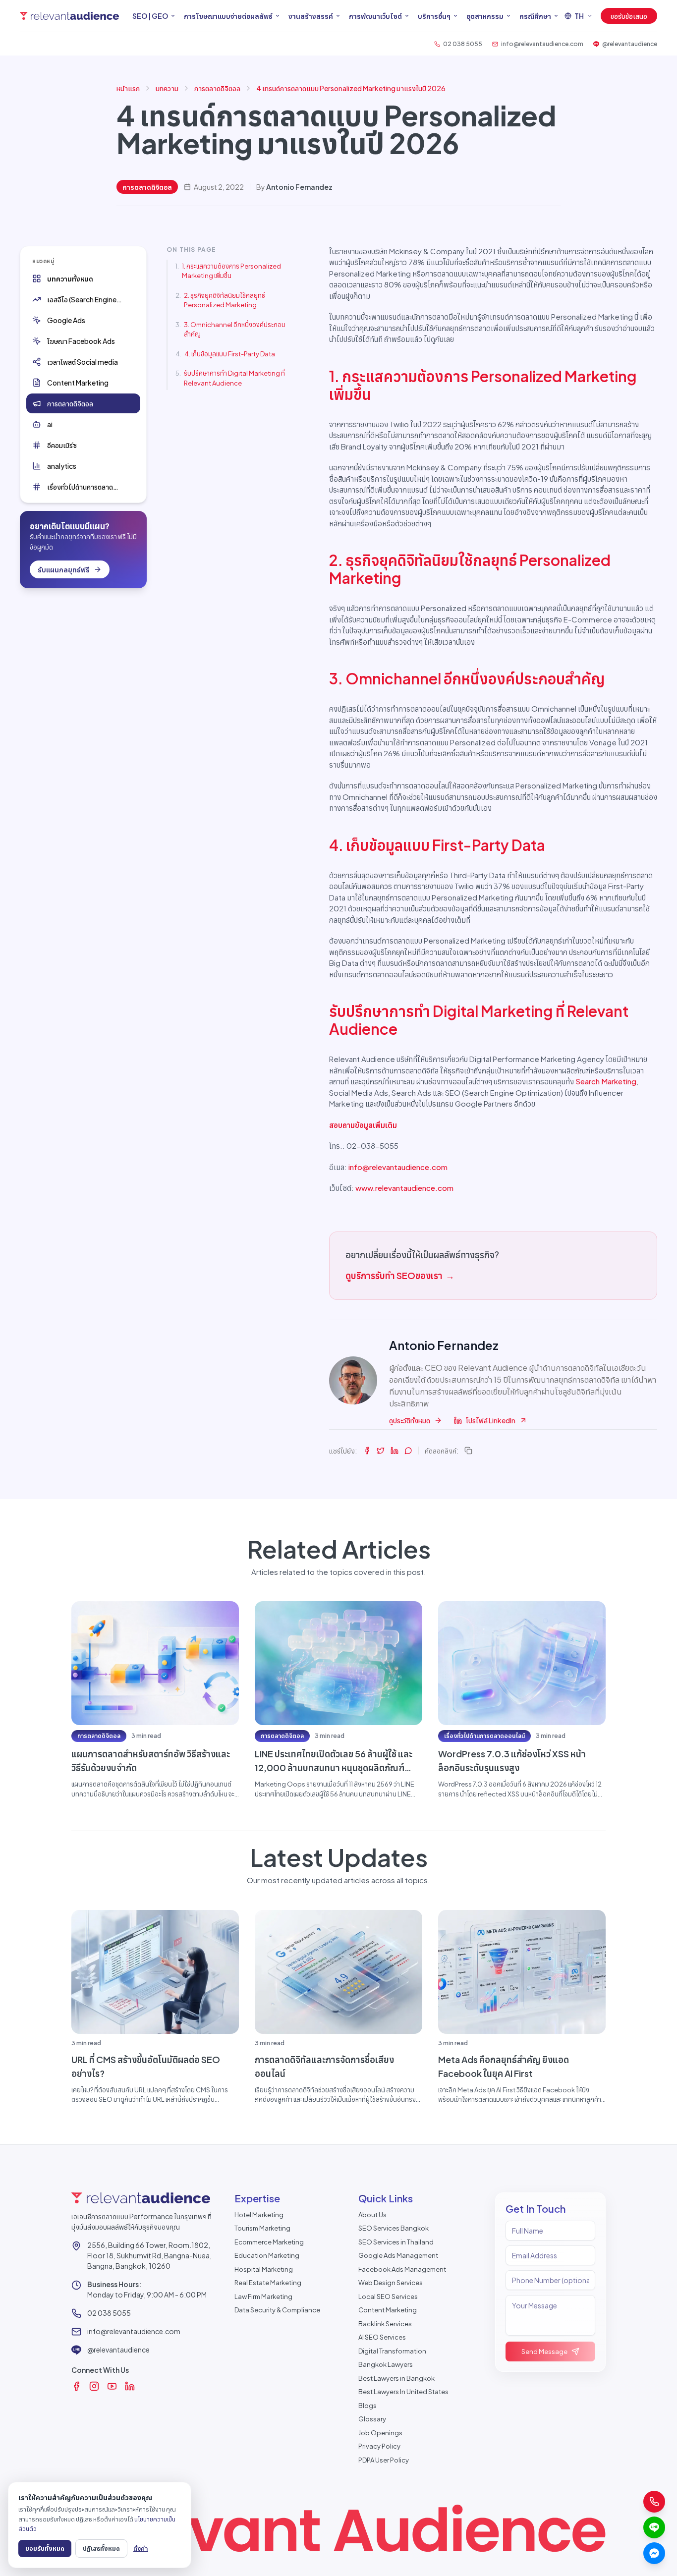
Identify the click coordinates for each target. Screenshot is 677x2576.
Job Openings (380, 2433)
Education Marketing (267, 2255)
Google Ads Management (398, 2255)
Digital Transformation (392, 2351)
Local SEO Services (388, 2296)
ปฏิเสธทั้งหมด (101, 2548)
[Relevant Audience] (69, 16)
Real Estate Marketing (268, 2283)
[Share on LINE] (408, 1451)
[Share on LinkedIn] (395, 1451)
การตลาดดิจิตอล (217, 88)
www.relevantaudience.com (404, 1188)
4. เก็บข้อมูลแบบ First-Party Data (230, 354)
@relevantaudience (118, 2350)
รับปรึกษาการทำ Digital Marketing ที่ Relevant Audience (234, 378)
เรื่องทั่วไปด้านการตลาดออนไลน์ (484, 1736)
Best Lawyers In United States (403, 2392)
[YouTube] (112, 2386)
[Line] (654, 2527)
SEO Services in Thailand (396, 2242)
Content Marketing (388, 2310)
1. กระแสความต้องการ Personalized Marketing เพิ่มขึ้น (231, 271)
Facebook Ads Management (402, 2269)
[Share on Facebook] (367, 1451)
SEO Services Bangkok (394, 2228)
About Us (372, 2215)
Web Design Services (391, 2283)
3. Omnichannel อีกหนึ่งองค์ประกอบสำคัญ (235, 330)
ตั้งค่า (141, 2548)
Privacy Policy (379, 2446)
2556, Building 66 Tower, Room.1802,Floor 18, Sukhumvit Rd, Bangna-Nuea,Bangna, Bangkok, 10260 (149, 2255)
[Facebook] (76, 2386)
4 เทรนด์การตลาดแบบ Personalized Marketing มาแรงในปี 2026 (351, 88)
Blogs (367, 2406)
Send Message (544, 2352)
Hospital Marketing (264, 2269)
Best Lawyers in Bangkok (396, 2378)
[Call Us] (654, 2502)
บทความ (167, 88)
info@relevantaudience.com (398, 1167)
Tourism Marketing (262, 2228)
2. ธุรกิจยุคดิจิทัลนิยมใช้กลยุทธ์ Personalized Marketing (225, 300)
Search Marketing (606, 1081)
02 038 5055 (109, 2313)
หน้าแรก (128, 88)
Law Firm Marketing (263, 2296)
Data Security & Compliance (277, 2310)
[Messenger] (654, 2553)
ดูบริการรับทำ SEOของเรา (400, 1275)
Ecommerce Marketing (269, 2242)
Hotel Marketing (259, 2215)
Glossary (372, 2419)
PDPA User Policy (384, 2460)
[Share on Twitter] (381, 1451)
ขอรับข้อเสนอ (629, 16)
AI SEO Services (382, 2337)
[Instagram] (94, 2386)
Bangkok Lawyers (386, 2364)
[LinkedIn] (130, 2386)
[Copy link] (468, 1451)
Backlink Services (385, 2324)
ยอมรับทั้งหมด (45, 2548)
